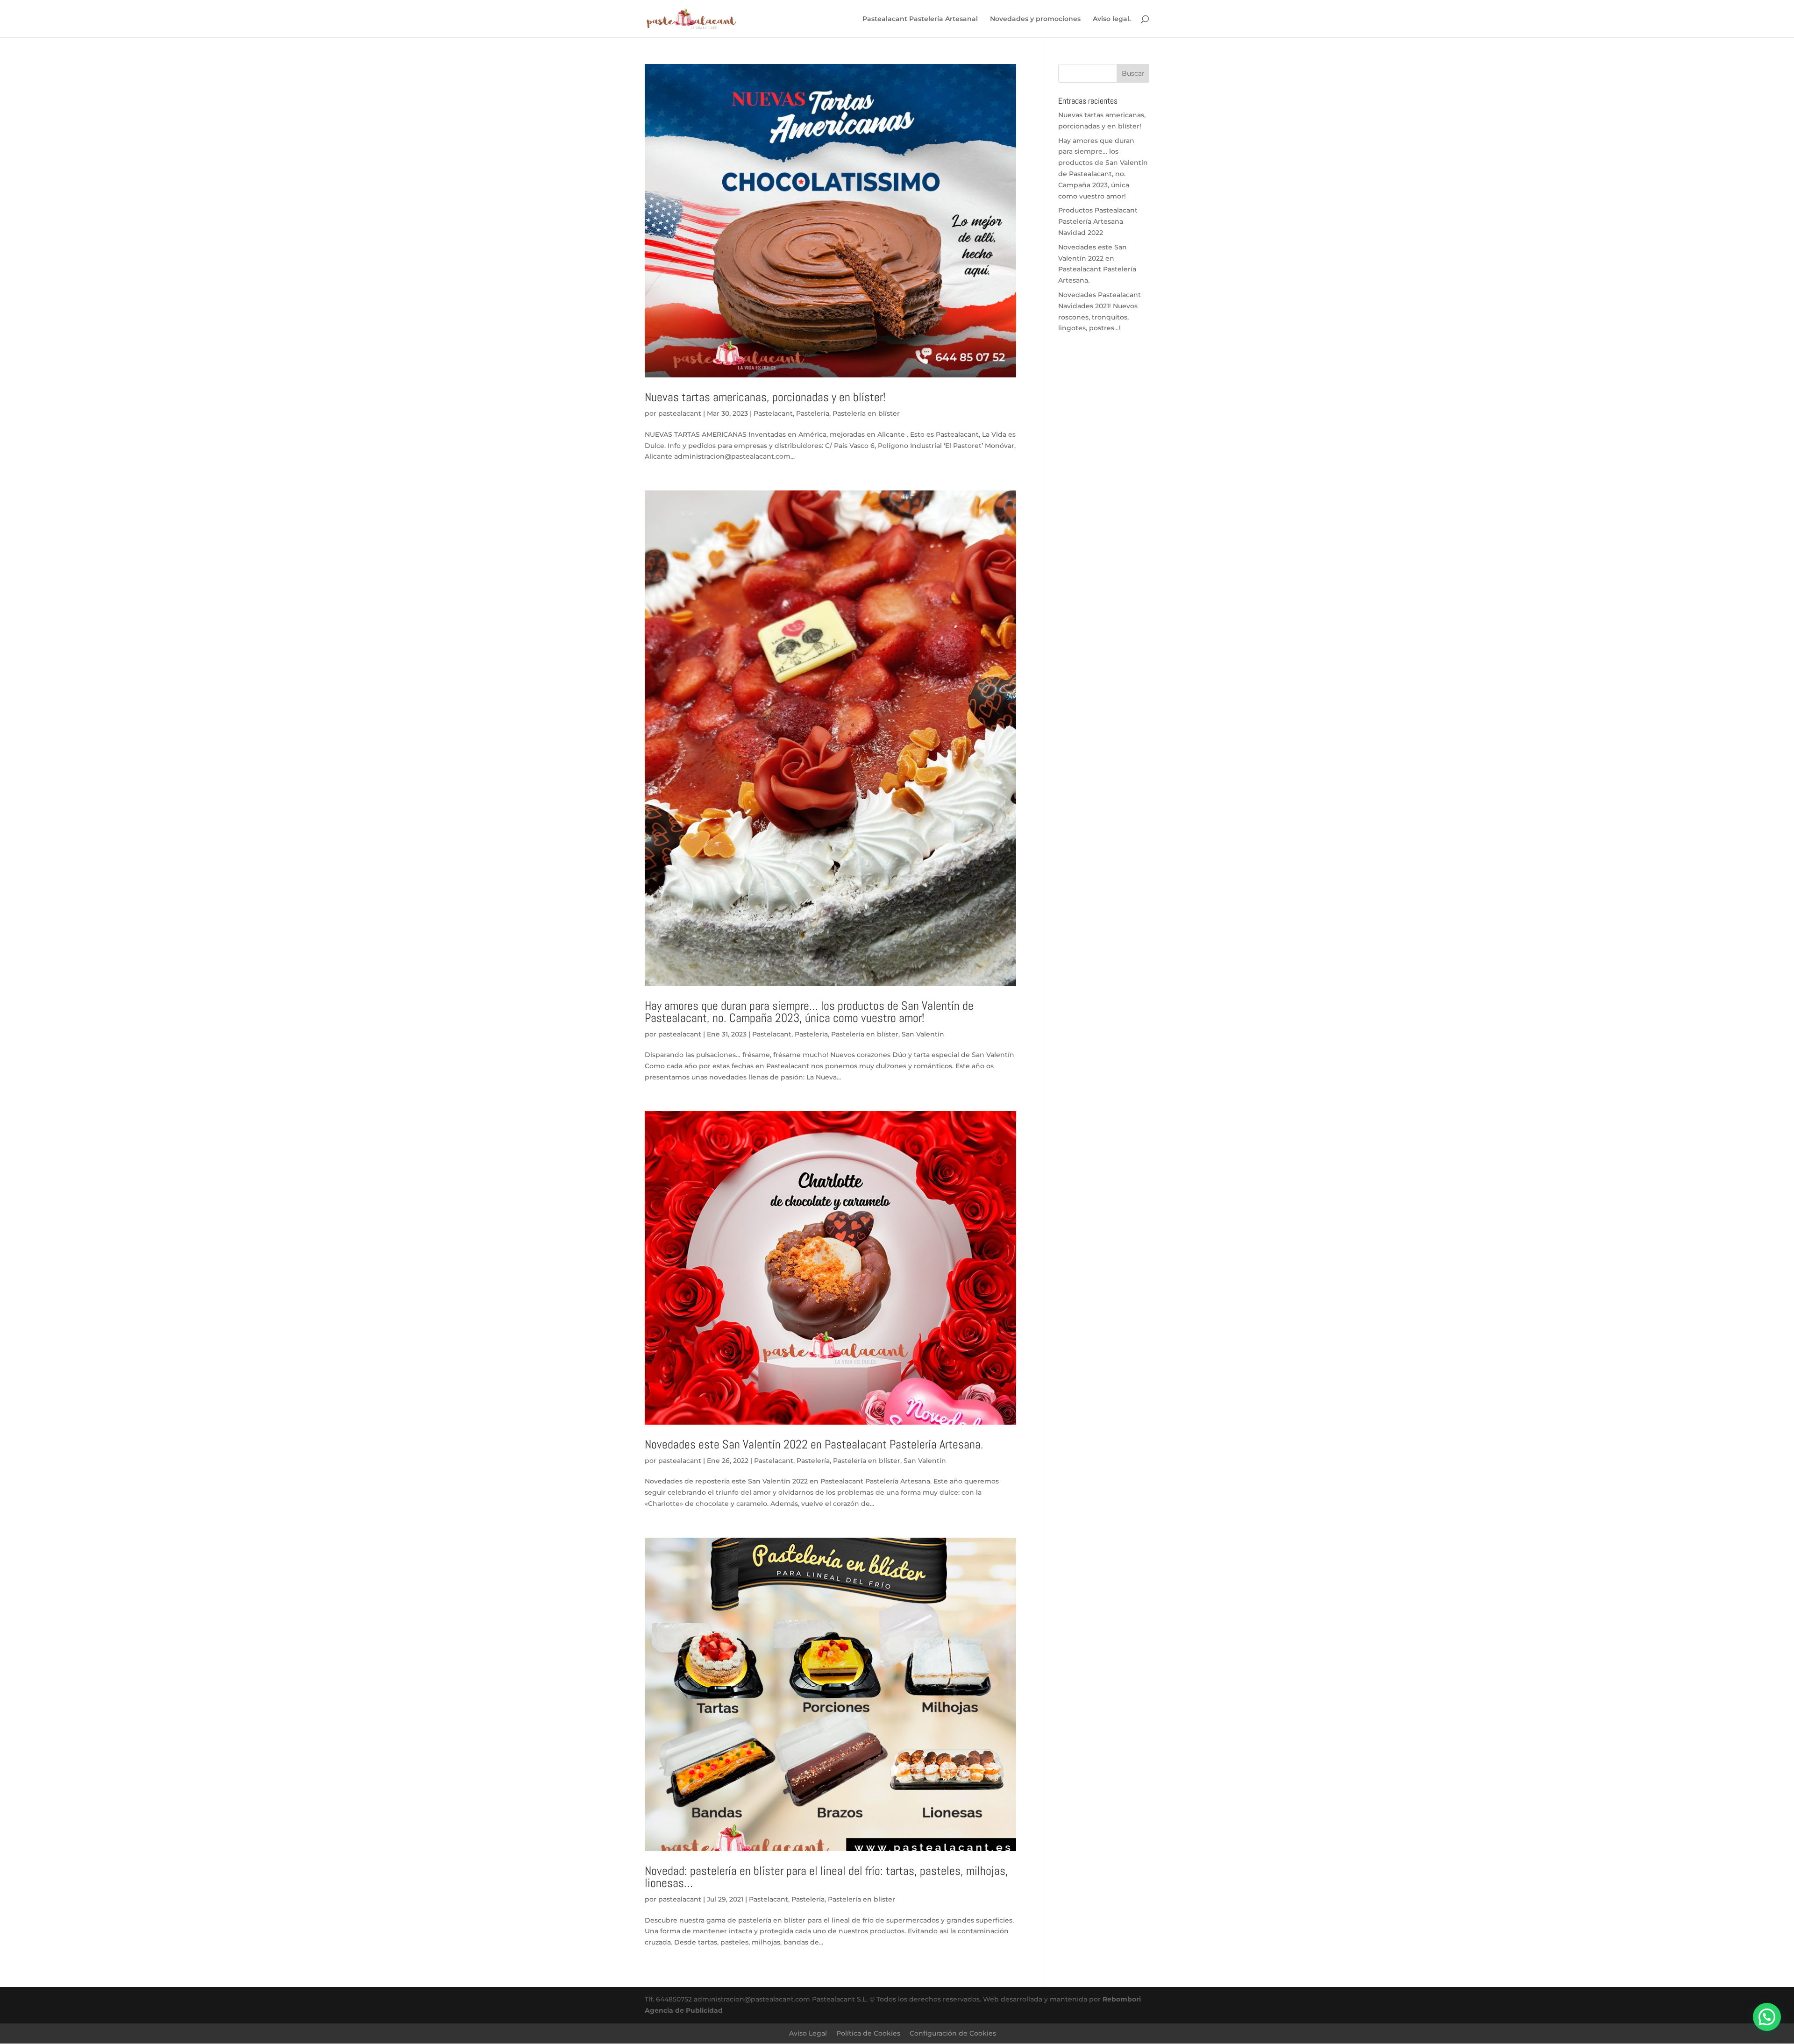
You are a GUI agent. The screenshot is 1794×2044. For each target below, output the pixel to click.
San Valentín (923, 1034)
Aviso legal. (1112, 19)
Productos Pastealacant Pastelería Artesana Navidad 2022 (1098, 221)
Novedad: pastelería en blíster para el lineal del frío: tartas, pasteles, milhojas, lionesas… (826, 1877)
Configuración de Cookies (953, 2033)
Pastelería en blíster (866, 413)
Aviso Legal (808, 2033)
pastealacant (680, 413)
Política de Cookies (868, 2033)
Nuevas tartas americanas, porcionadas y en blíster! (765, 397)
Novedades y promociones (1035, 19)
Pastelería (813, 413)
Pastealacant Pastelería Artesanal (920, 19)
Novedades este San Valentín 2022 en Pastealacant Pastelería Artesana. (814, 1444)
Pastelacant (773, 413)
